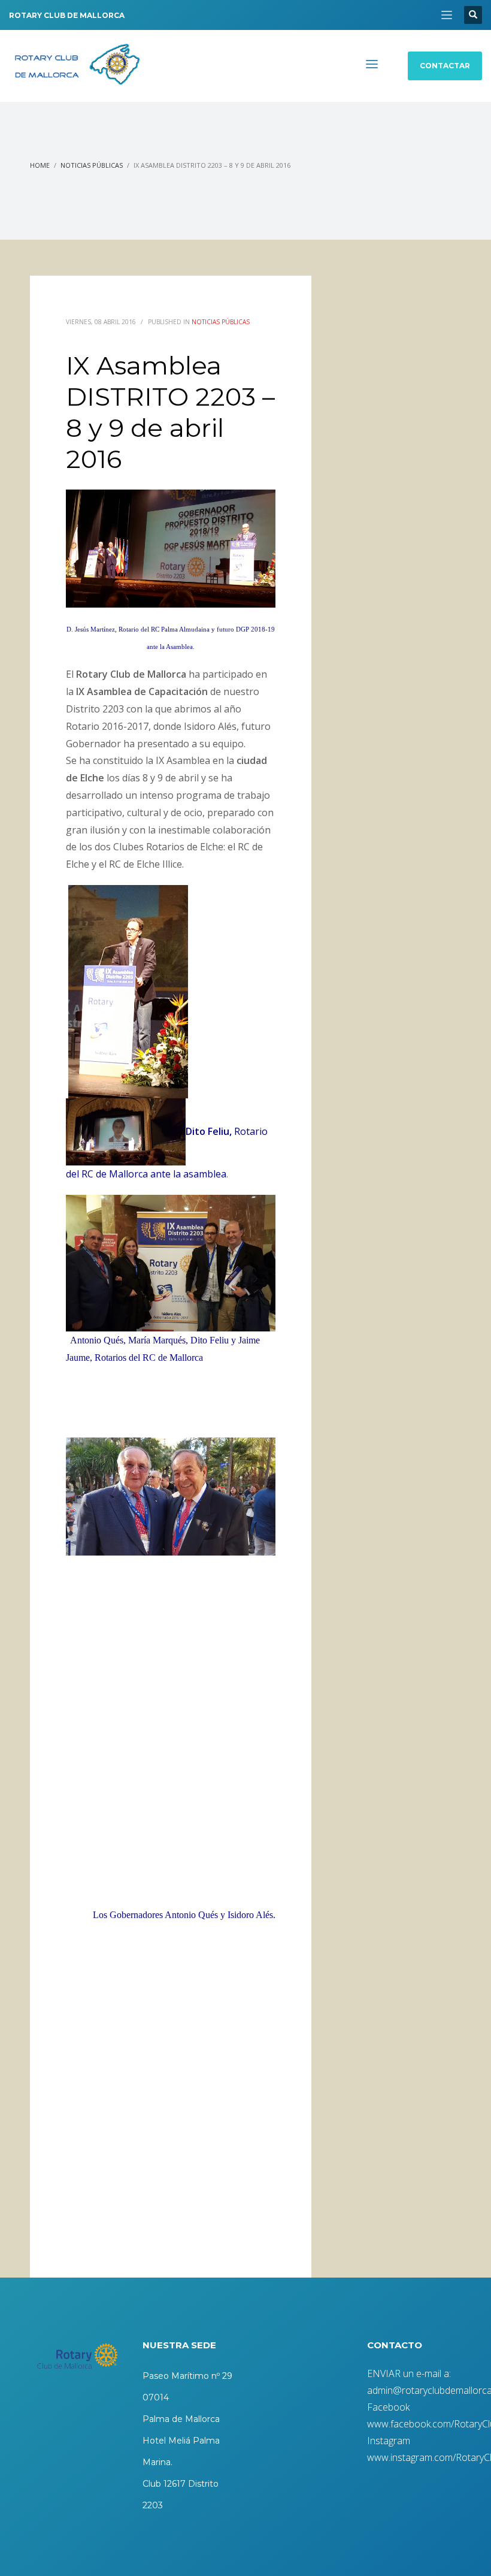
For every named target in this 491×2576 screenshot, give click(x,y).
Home (40, 165)
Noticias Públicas (92, 165)
